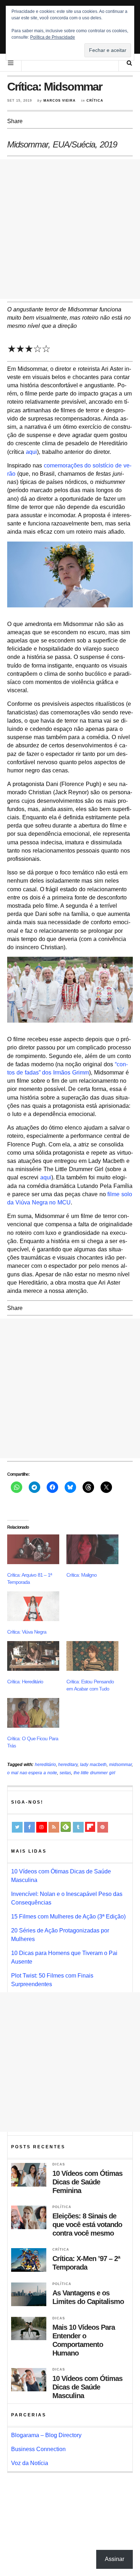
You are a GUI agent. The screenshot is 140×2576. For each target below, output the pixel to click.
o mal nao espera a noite (32, 1773)
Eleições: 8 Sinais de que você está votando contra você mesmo (87, 2225)
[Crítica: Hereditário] (33, 1656)
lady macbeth (93, 1765)
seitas (65, 1773)
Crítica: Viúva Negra (27, 1632)
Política (62, 2207)
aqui (31, 452)
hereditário (45, 1765)
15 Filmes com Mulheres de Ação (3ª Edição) (68, 1917)
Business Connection (38, 2449)
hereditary (68, 1765)
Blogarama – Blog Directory (46, 2435)
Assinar (115, 2559)
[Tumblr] (78, 1827)
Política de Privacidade (53, 37)
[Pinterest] (103, 1827)
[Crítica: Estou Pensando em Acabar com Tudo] (92, 1656)
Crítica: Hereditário (25, 1682)
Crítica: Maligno (81, 1575)
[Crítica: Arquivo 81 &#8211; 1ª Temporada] (33, 1549)
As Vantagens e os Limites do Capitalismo (88, 2297)
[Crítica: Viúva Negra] (33, 1606)
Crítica (95, 101)
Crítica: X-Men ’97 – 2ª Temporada (86, 2263)
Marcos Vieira (60, 101)
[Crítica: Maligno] (92, 1549)
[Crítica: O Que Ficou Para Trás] (33, 1713)
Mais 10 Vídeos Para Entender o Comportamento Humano (84, 2340)
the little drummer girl (94, 1773)
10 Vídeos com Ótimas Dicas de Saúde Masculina (87, 2387)
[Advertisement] (70, 229)
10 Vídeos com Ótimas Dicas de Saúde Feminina (87, 2182)
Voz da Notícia (30, 2463)
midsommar (120, 1765)
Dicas (59, 2164)
